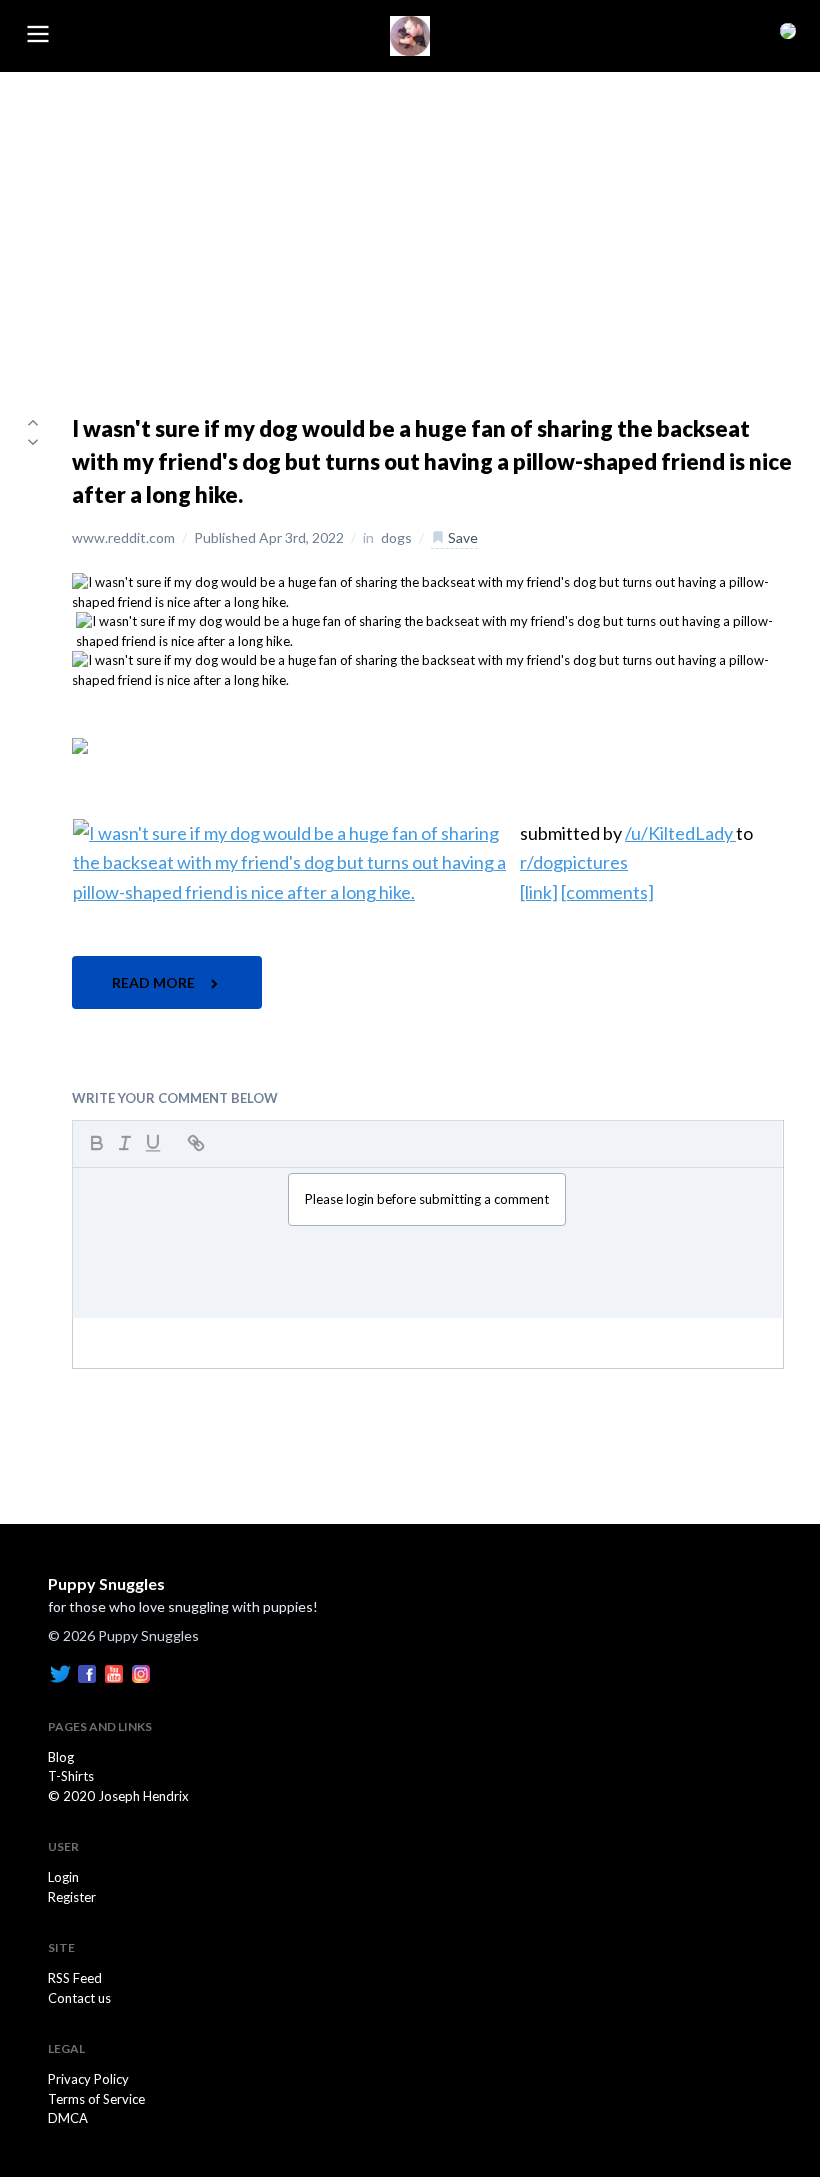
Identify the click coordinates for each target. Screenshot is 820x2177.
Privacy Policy (88, 2079)
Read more (155, 982)
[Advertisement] (410, 222)
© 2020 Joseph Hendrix (118, 1796)
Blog (61, 1757)
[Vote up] (33, 422)
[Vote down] (33, 442)
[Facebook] (87, 1672)
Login (63, 1877)
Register (72, 1897)
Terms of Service (96, 2099)
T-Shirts (71, 1776)
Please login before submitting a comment (427, 1199)
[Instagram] (141, 1672)
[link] (539, 892)
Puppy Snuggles (106, 1583)
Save (461, 537)
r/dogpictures (574, 862)
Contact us (79, 1998)
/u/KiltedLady (680, 833)
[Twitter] (60, 1672)
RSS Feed (75, 1978)
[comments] (607, 892)
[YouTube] (114, 1672)
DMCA (68, 2118)
